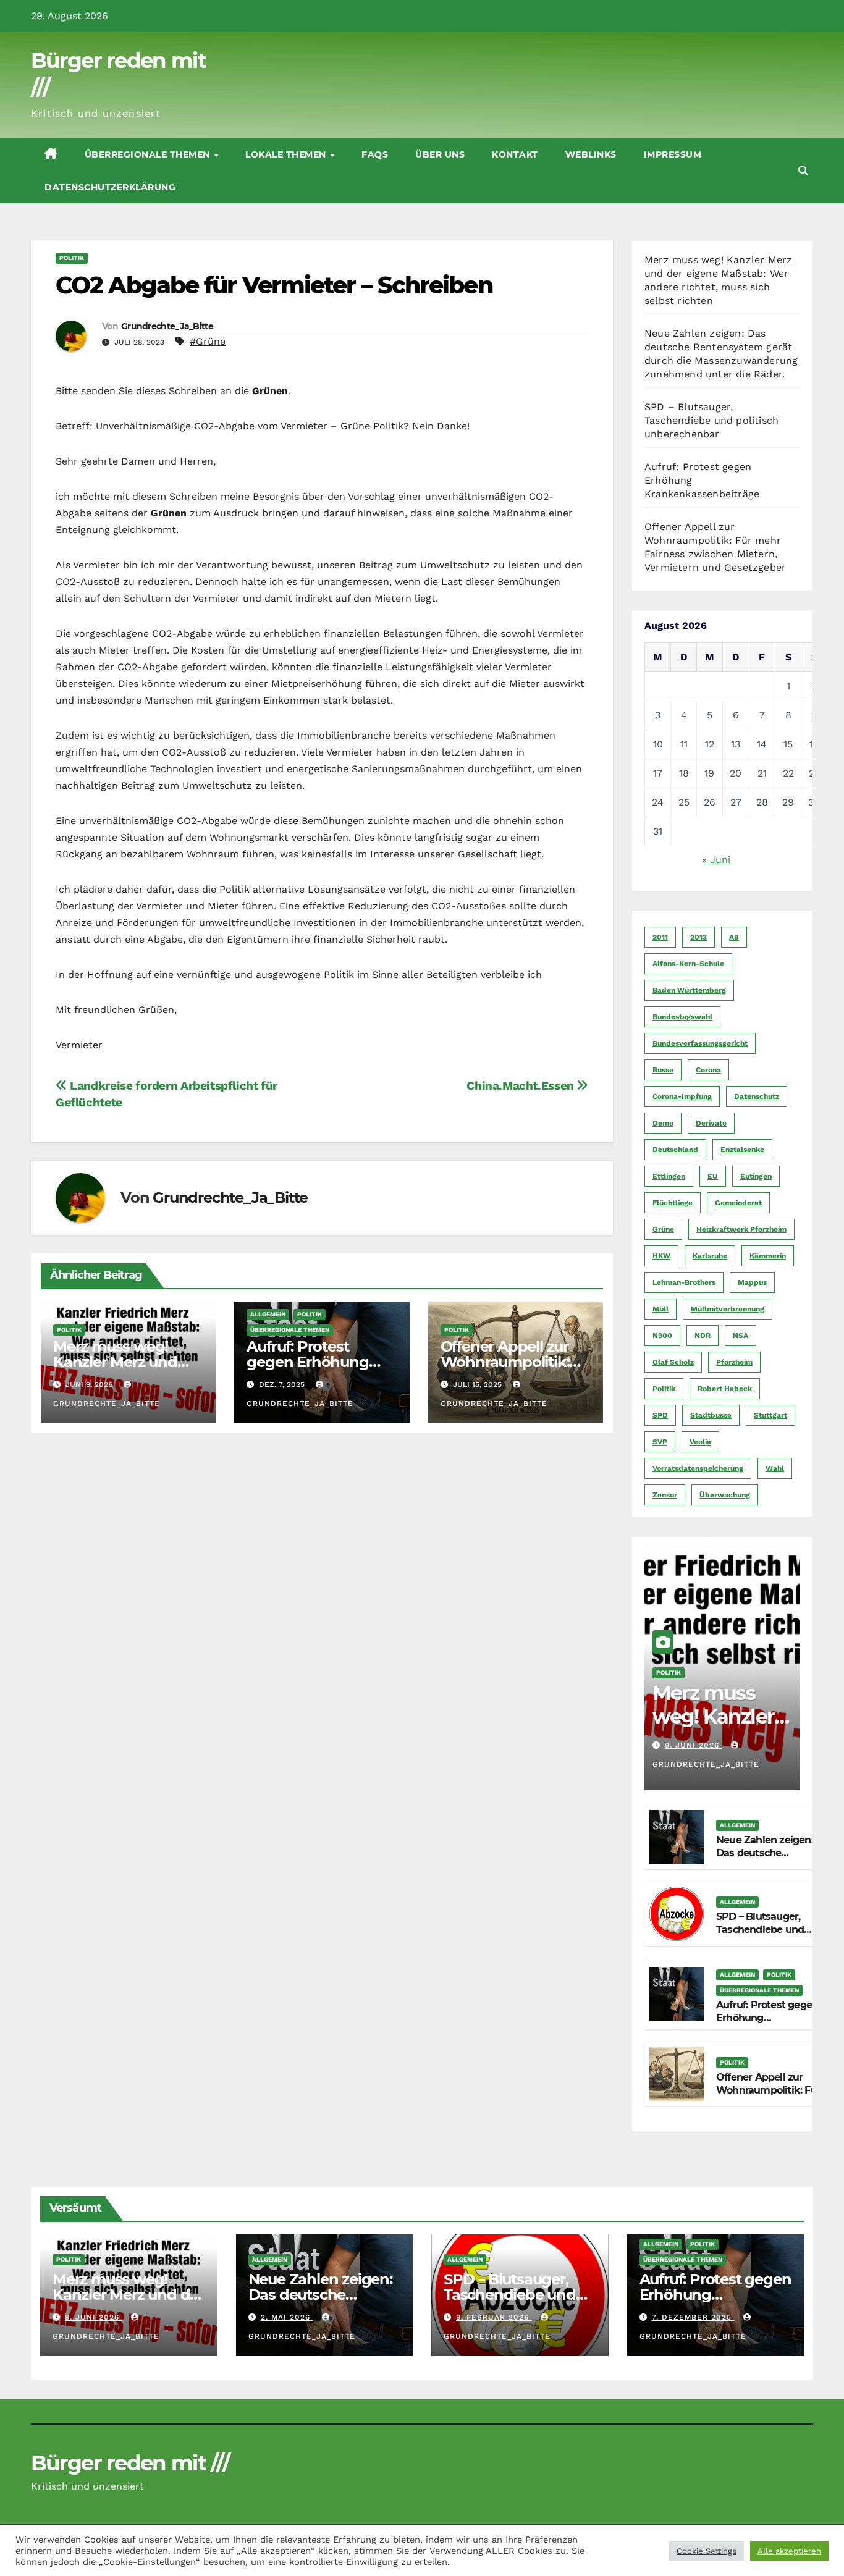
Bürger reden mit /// (130, 2463)
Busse (663, 1070)
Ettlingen (669, 1176)
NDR (703, 1336)
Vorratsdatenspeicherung (698, 1468)
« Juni (716, 860)
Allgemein (268, 1314)
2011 (660, 937)
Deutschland (675, 1150)
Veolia (700, 1442)
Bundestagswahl (682, 1017)
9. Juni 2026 (694, 1745)
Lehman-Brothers (684, 1282)
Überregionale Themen (149, 154)
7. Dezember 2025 (693, 2317)
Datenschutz (757, 1096)
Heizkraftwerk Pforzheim (741, 1229)
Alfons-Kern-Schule (688, 964)
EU (713, 1176)
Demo (663, 1123)
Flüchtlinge (673, 1203)
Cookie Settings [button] (707, 2551)
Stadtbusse (711, 1415)
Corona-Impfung (682, 1096)
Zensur (665, 1495)
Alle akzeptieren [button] (789, 2551)
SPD (660, 1415)
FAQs (375, 154)
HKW (661, 1256)
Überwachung (725, 1495)
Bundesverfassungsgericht (700, 1043)
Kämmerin (768, 1256)
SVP (660, 1442)
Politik (72, 258)
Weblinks (591, 154)
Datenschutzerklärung (110, 187)
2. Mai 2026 (287, 2317)
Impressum (673, 154)
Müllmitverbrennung (728, 1309)
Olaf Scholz (673, 1362)
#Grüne (208, 341)
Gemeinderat (738, 1203)
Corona (708, 1070)
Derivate (711, 1123)
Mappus (752, 1282)
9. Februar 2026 (494, 2317)
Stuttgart (770, 1415)
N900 (662, 1336)
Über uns (440, 154)
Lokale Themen (287, 154)
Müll (660, 1309)
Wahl (775, 1468)
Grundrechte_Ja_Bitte (167, 326)
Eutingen (756, 1176)
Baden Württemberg (689, 990)
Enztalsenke (742, 1150)
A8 (734, 937)
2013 (698, 937)
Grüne (663, 1229)
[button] (803, 171)
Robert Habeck (725, 1389)
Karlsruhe (710, 1256)
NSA (741, 1336)
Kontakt (515, 154)
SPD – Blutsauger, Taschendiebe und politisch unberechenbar (711, 420)
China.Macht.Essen (521, 1086)
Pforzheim (734, 1362)
